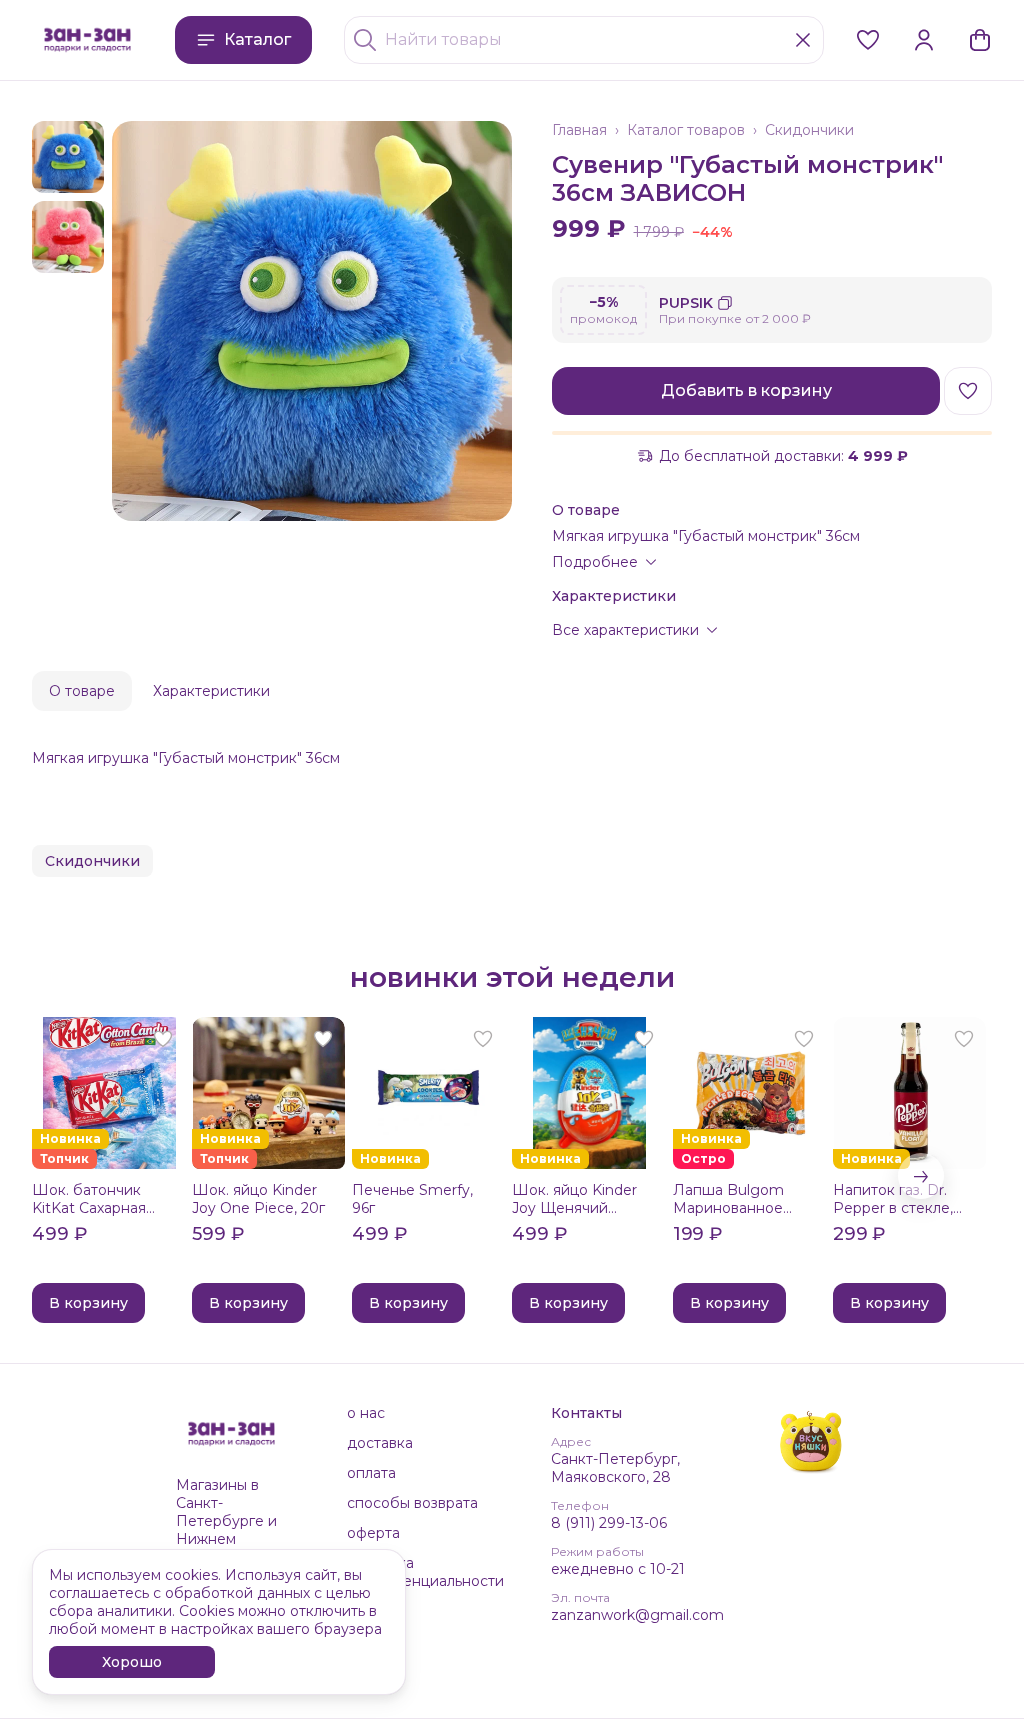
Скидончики (809, 130)
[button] (868, 40)
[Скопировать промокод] (725, 303)
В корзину (88, 1303)
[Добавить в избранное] (968, 391)
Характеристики (211, 691)
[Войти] (924, 40)
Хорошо (132, 1662)
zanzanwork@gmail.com (637, 1615)
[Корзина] (980, 40)
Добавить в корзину (746, 390)
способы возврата (412, 1503)
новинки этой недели (512, 977)
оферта (373, 1533)
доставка (380, 1443)
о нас (366, 1413)
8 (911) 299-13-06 (609, 1523)
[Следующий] (921, 1176)
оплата (371, 1473)
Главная (579, 130)
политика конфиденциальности (425, 1572)
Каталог (257, 39)
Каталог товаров (686, 130)
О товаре (82, 691)
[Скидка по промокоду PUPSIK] (772, 310)
